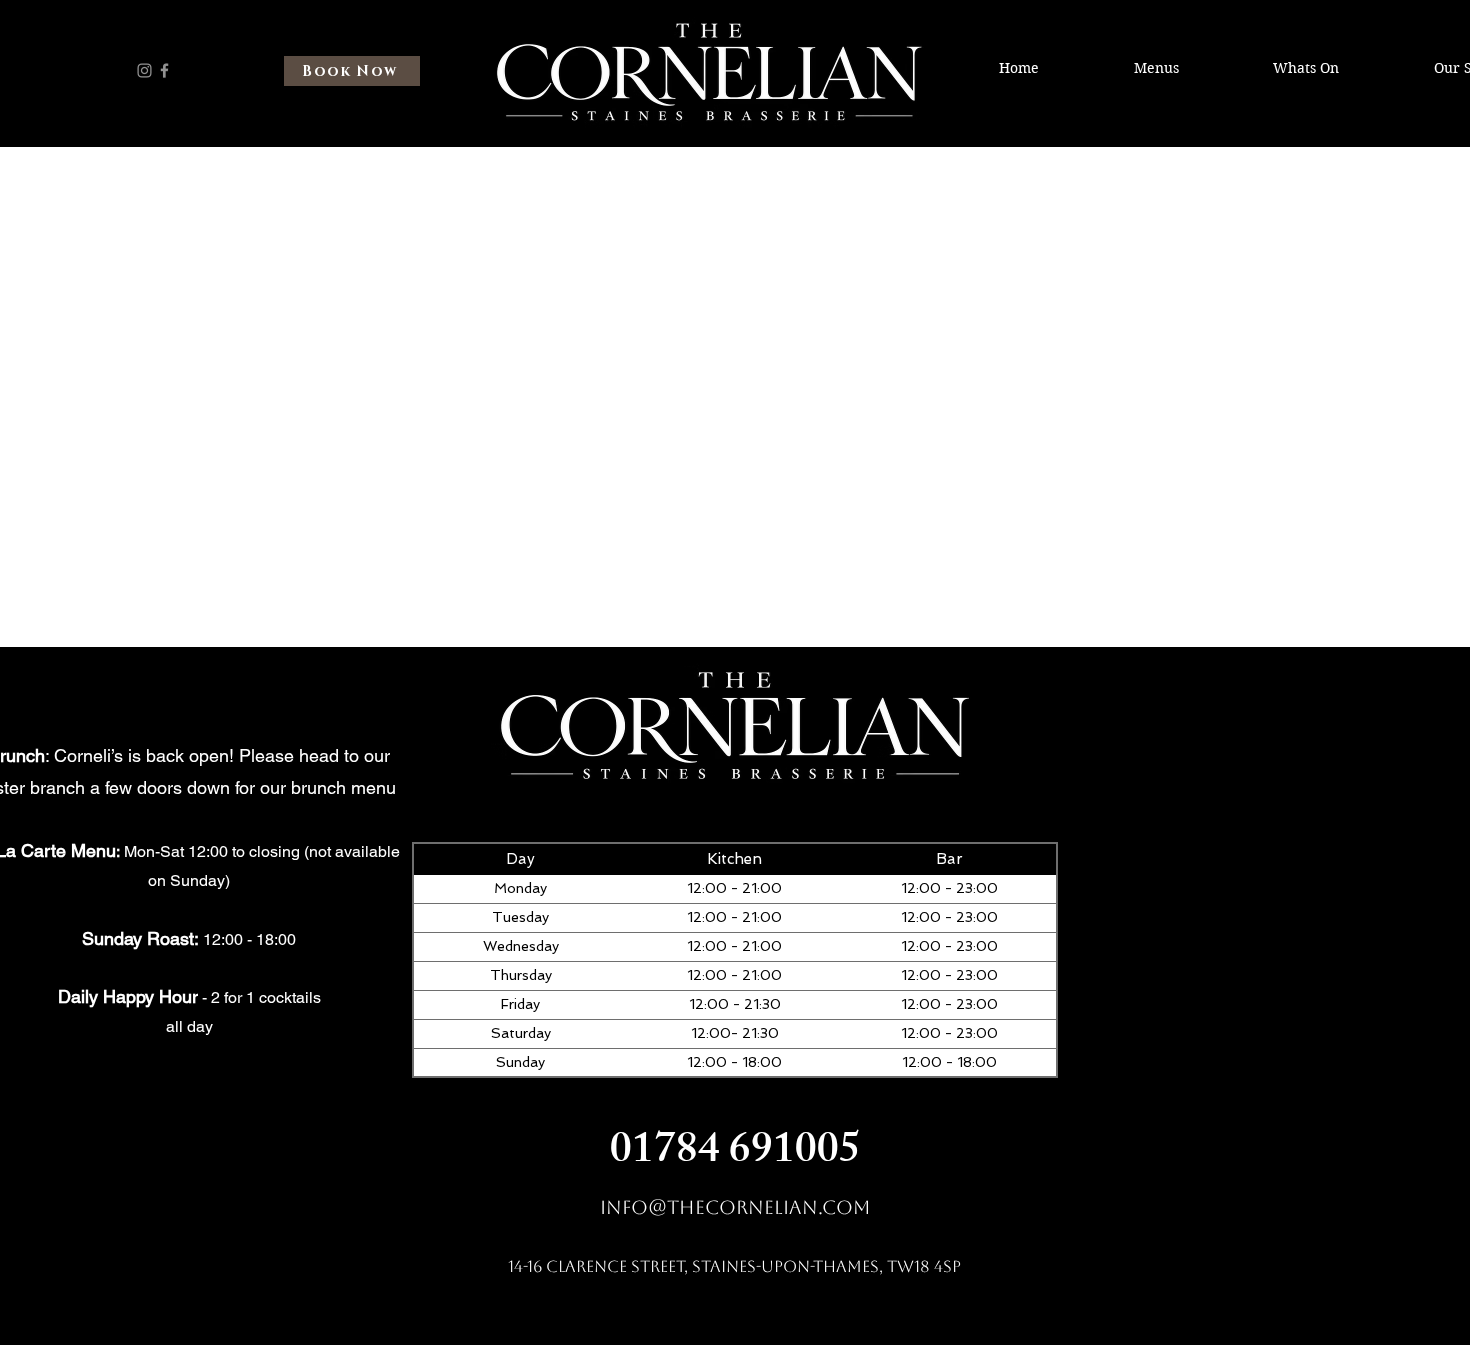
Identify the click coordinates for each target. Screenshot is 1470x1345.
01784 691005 (735, 1154)
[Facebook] (164, 70)
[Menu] (95, 85)
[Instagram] (144, 70)
